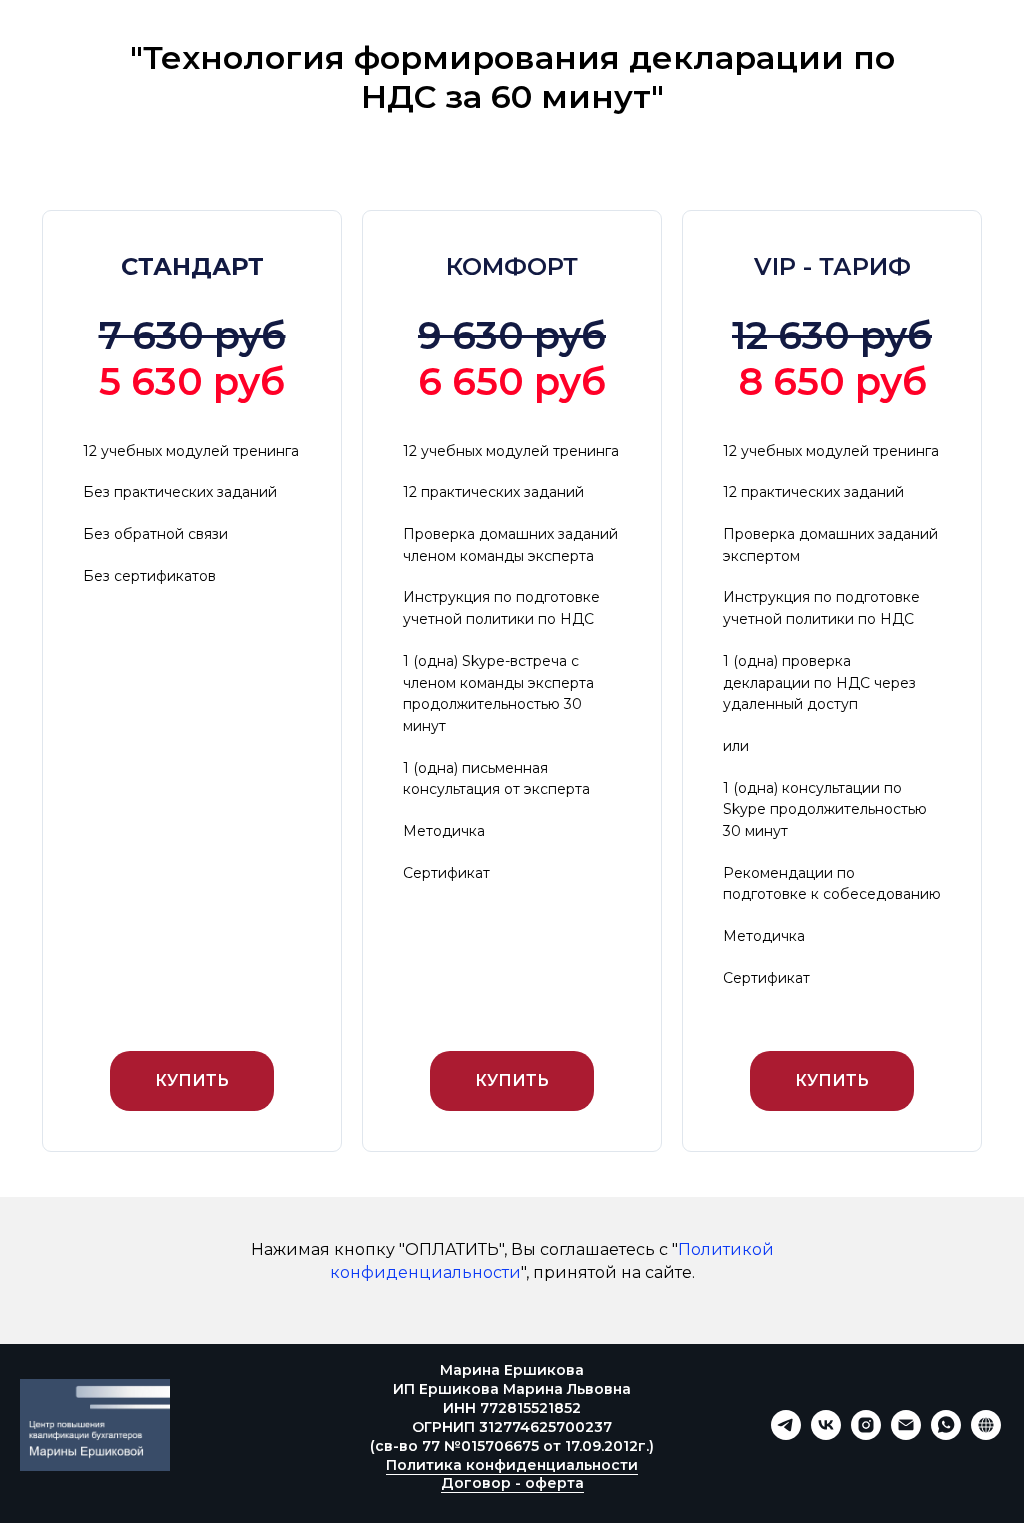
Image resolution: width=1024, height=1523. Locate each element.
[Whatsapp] (946, 1434)
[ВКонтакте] (826, 1434)
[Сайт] (986, 1434)
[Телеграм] (786, 1434)
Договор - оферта (512, 1483)
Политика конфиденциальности (512, 1465)
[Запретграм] (866, 1434)
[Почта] (906, 1434)
